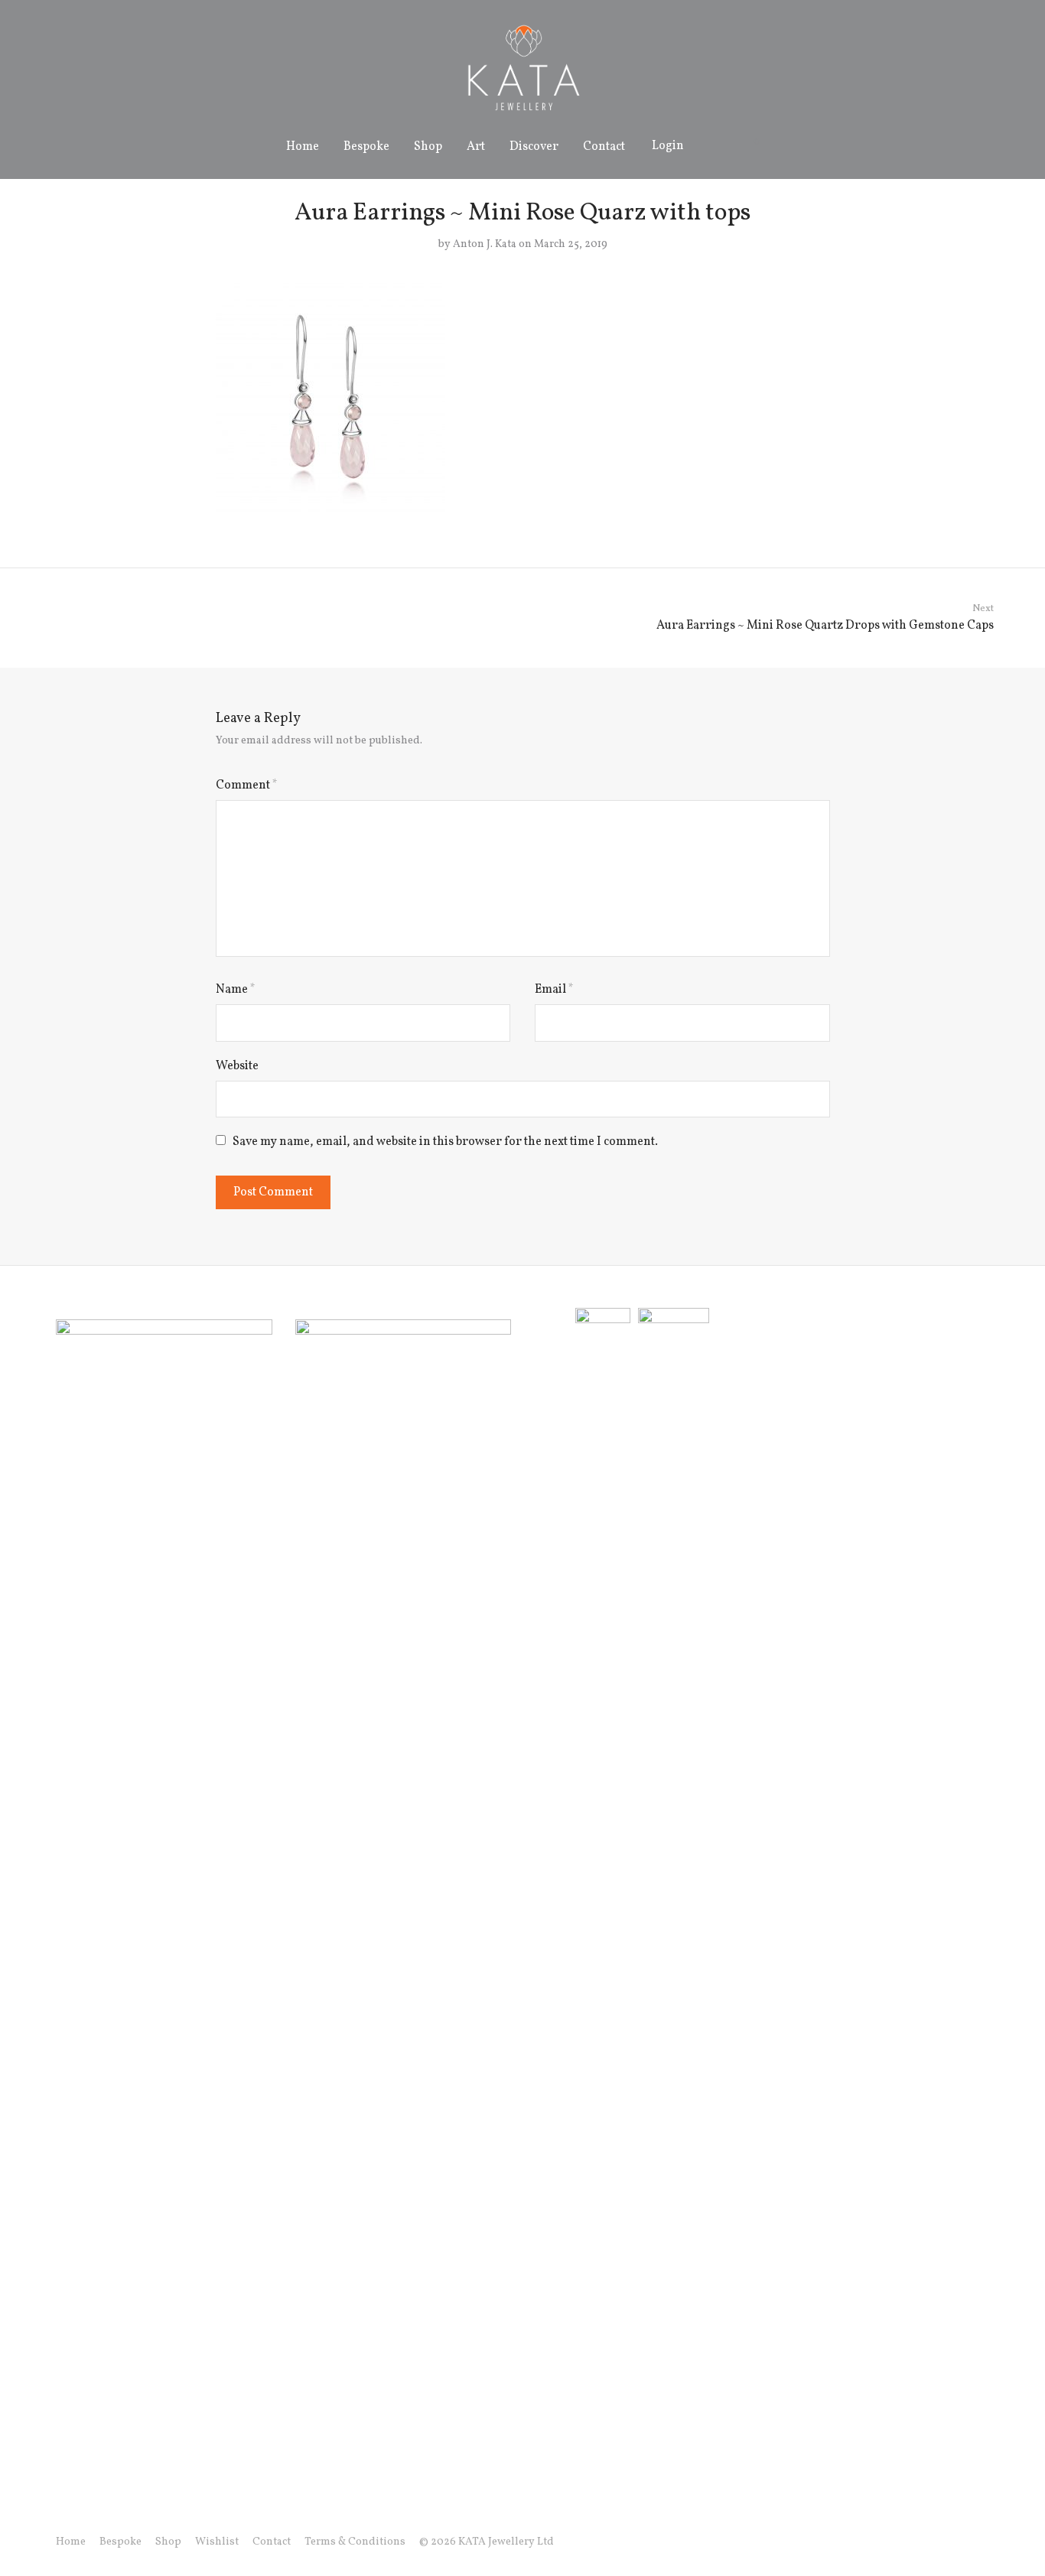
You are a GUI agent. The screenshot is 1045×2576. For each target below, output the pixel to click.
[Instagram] (935, 2542)
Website (237, 1066)
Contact (604, 147)
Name (236, 990)
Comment (247, 785)
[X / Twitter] (959, 2542)
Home (303, 147)
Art (476, 147)
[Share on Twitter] (802, 522)
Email (554, 990)
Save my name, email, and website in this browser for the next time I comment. (445, 1142)
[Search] (713, 146)
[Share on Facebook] (780, 522)
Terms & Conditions (355, 2542)
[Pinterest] (984, 2542)
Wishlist (217, 2542)
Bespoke (366, 147)
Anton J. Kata (485, 244)
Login (668, 146)
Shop (428, 147)
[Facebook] (910, 2542)
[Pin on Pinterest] (825, 522)
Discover (534, 147)
